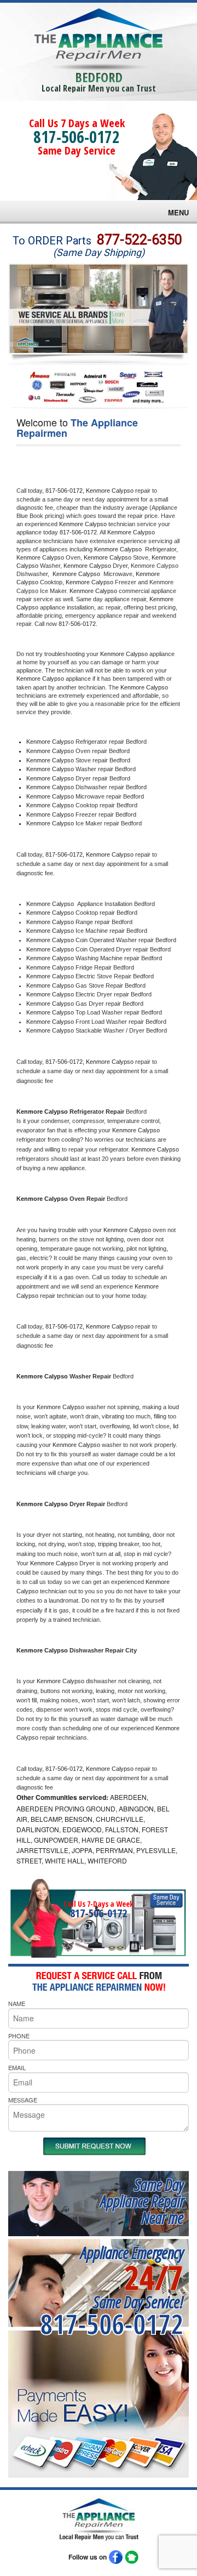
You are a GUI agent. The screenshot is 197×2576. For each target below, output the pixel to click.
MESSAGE (23, 2100)
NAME (17, 2003)
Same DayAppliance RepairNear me (142, 2201)
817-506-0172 (77, 137)
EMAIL (17, 2067)
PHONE (19, 2036)
